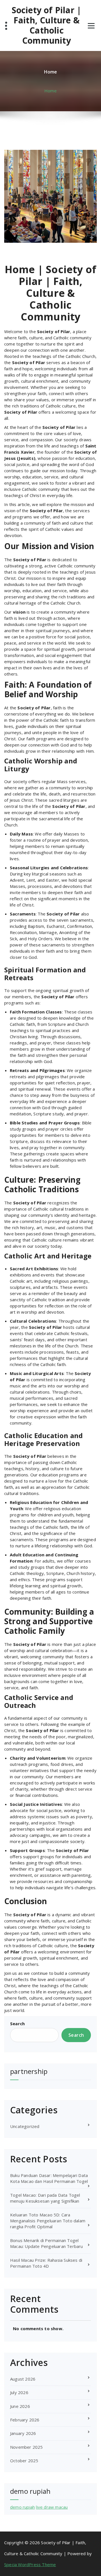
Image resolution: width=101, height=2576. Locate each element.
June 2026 (20, 2406)
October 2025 (24, 2461)
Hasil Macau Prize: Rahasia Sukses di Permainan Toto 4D (46, 2263)
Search (17, 2024)
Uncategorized (25, 2126)
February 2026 (25, 2420)
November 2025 (27, 2447)
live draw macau (52, 2507)
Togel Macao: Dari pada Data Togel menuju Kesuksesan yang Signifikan (45, 2198)
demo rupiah (22, 2507)
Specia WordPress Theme (30, 2564)
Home (50, 91)
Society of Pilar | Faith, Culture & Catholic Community (47, 25)
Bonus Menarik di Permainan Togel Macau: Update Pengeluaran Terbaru (47, 2243)
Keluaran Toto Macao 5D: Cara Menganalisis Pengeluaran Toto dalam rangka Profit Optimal (48, 2221)
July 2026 (19, 2392)
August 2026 (23, 2379)
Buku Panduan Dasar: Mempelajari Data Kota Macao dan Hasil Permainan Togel (49, 2178)
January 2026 (23, 2433)
